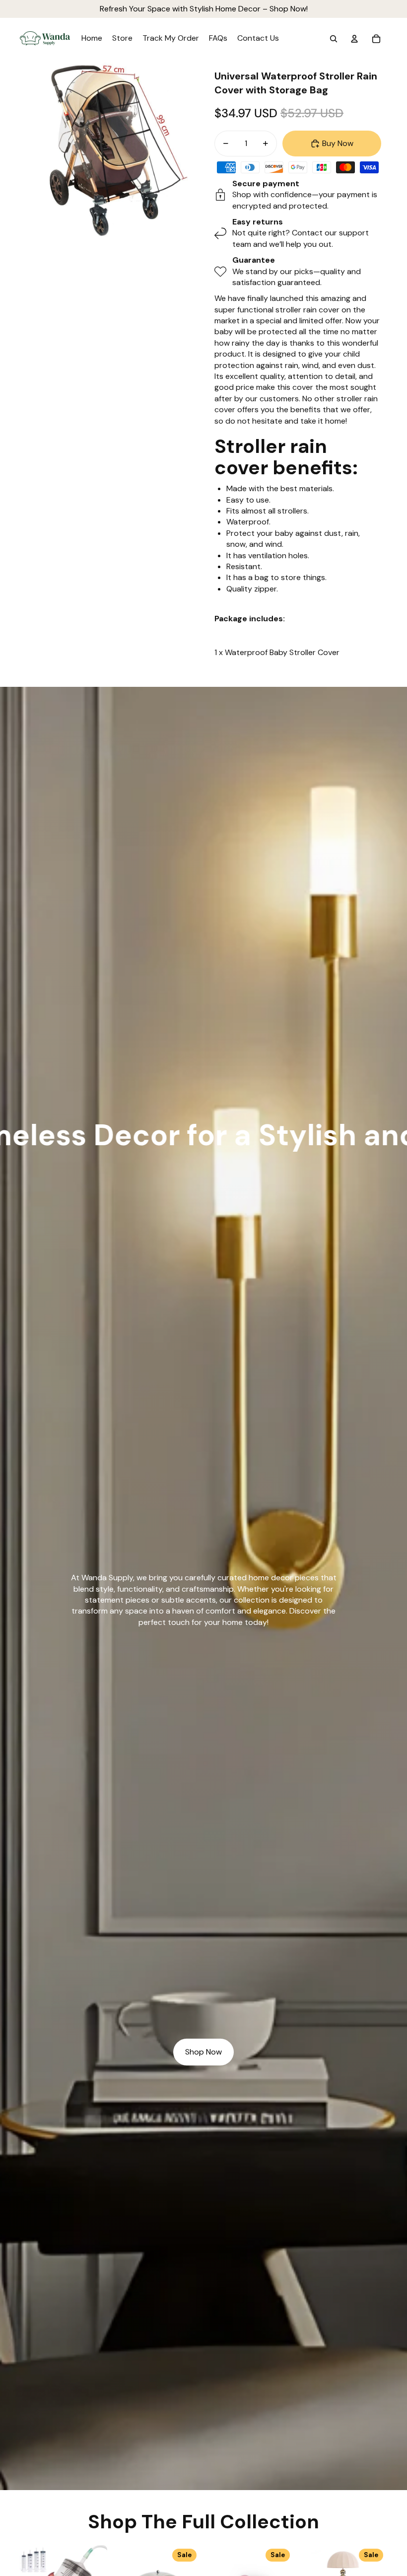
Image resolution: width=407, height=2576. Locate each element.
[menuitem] (92, 39)
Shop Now (203, 2052)
